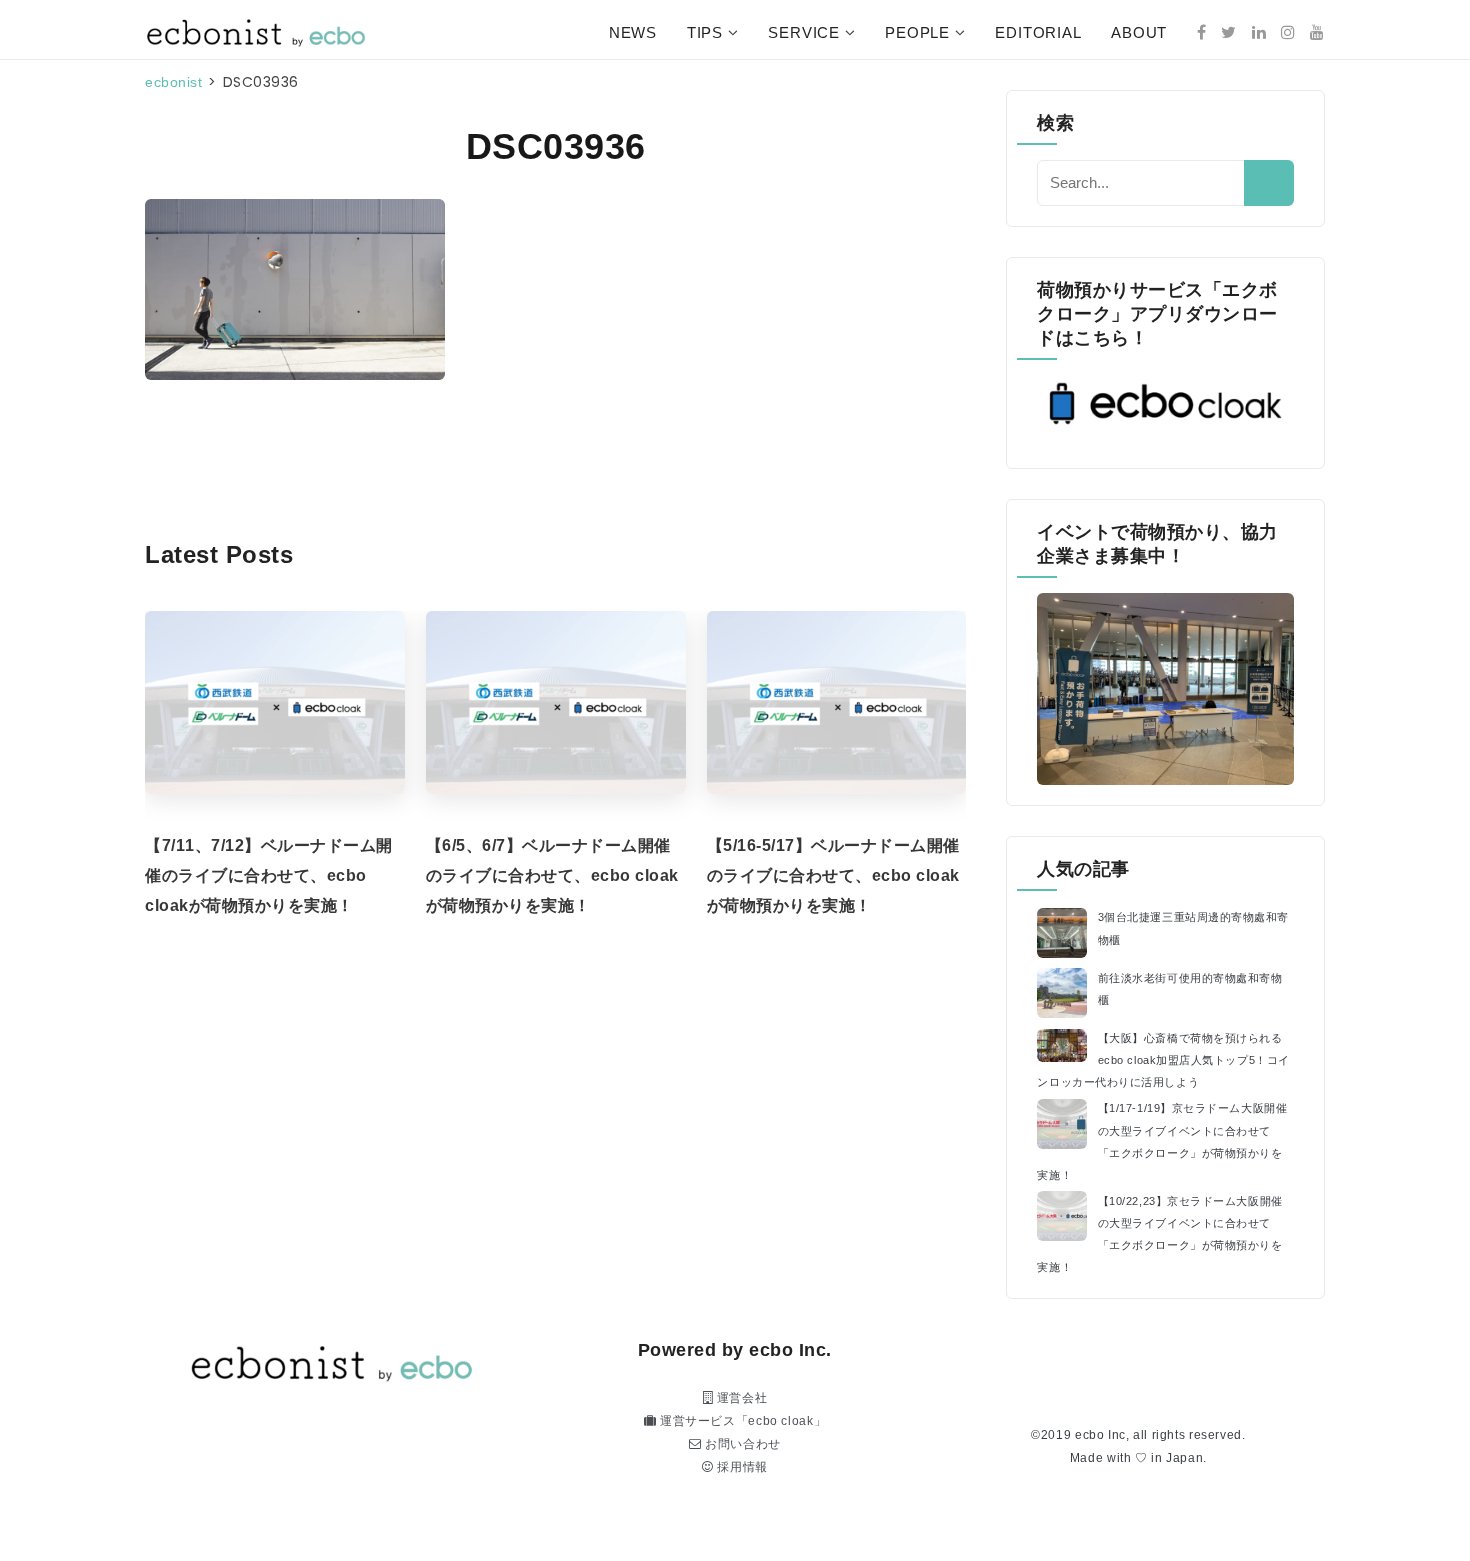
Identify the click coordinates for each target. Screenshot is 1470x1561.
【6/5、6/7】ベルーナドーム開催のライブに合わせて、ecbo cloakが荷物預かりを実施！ (552, 875)
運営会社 (740, 1398)
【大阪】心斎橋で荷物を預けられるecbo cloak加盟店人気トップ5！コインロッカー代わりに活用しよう (1163, 1060)
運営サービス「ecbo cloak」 (741, 1421)
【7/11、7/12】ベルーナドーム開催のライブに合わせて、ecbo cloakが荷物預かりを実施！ (269, 875)
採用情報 (741, 1467)
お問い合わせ (741, 1444)
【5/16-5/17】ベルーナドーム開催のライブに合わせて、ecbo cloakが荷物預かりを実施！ (833, 875)
